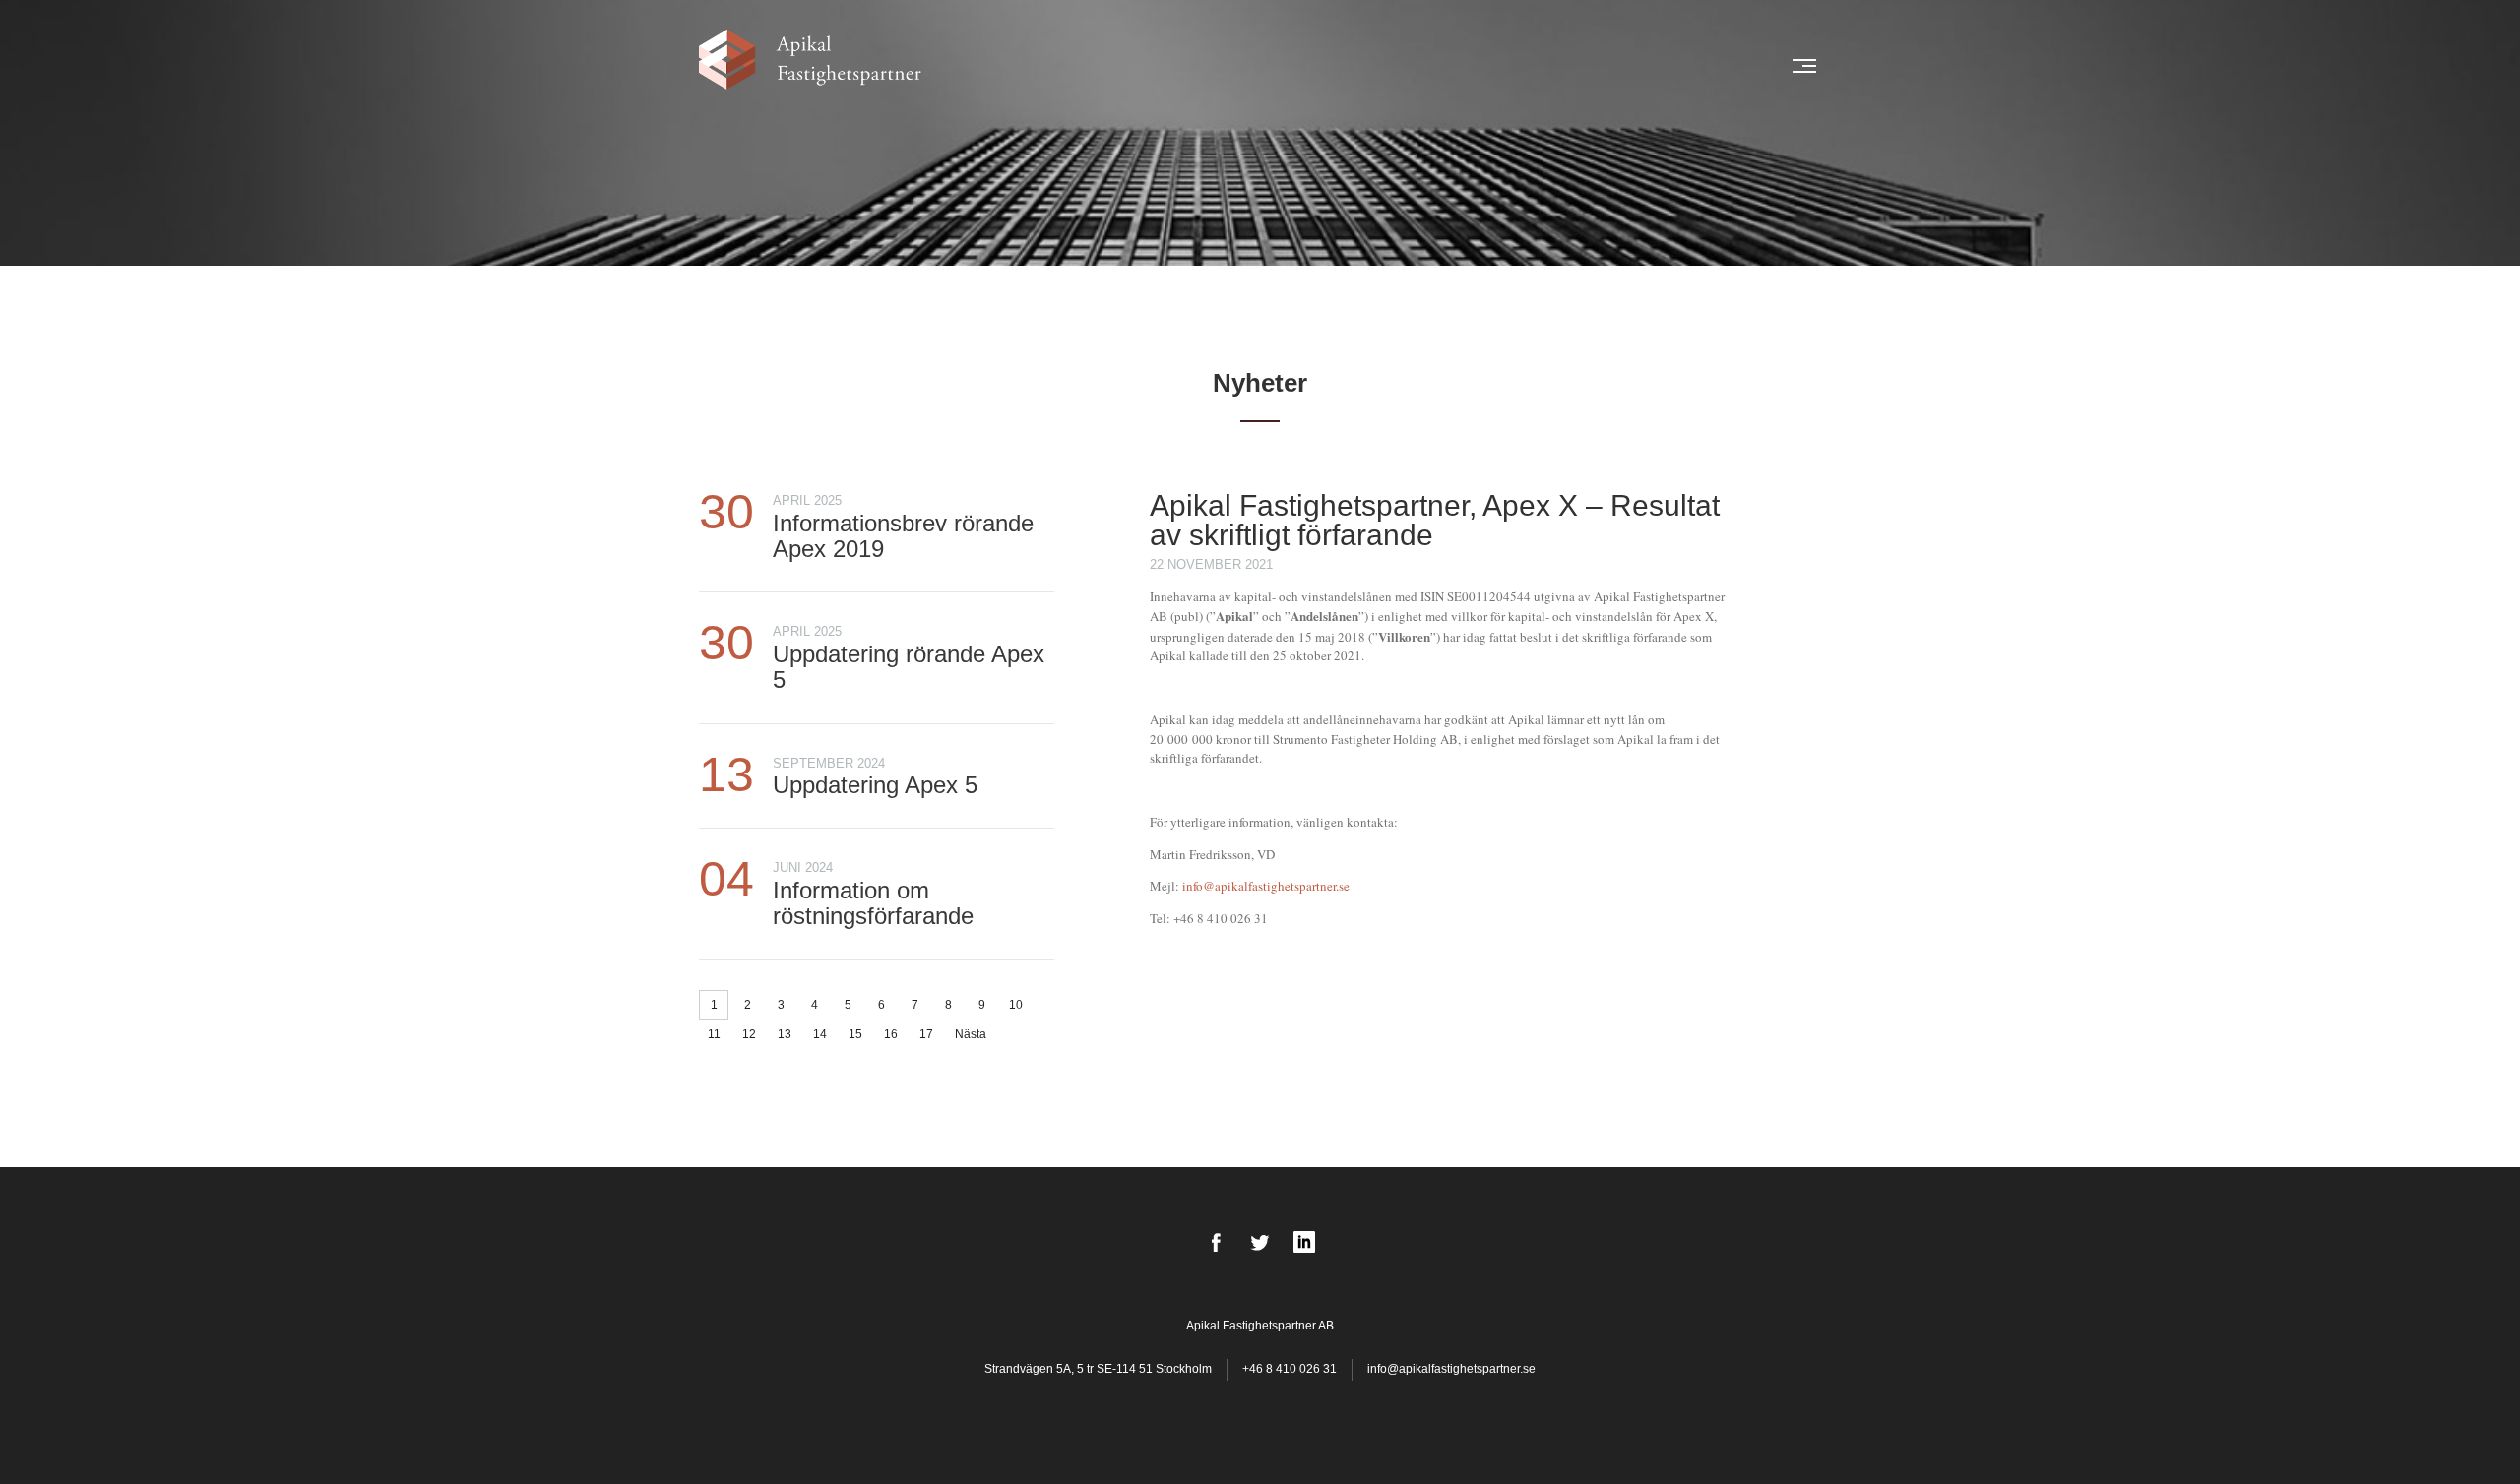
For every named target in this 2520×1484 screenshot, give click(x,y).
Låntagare (1223, 66)
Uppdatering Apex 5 (875, 785)
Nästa (971, 1034)
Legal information (1382, 66)
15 (855, 1034)
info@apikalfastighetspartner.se (1266, 886)
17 (926, 1034)
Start (1087, 66)
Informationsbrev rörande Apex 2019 (903, 536)
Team (1289, 66)
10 (1016, 1005)
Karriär (1659, 66)
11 (714, 1034)
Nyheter (1146, 66)
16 (891, 1034)
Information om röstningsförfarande (873, 903)
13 (785, 1034)
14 (820, 1034)
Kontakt (1728, 66)
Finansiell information (1539, 66)
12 (749, 1034)
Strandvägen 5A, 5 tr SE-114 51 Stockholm (1100, 1369)
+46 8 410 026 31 (1290, 1369)
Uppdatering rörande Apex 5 (909, 667)
